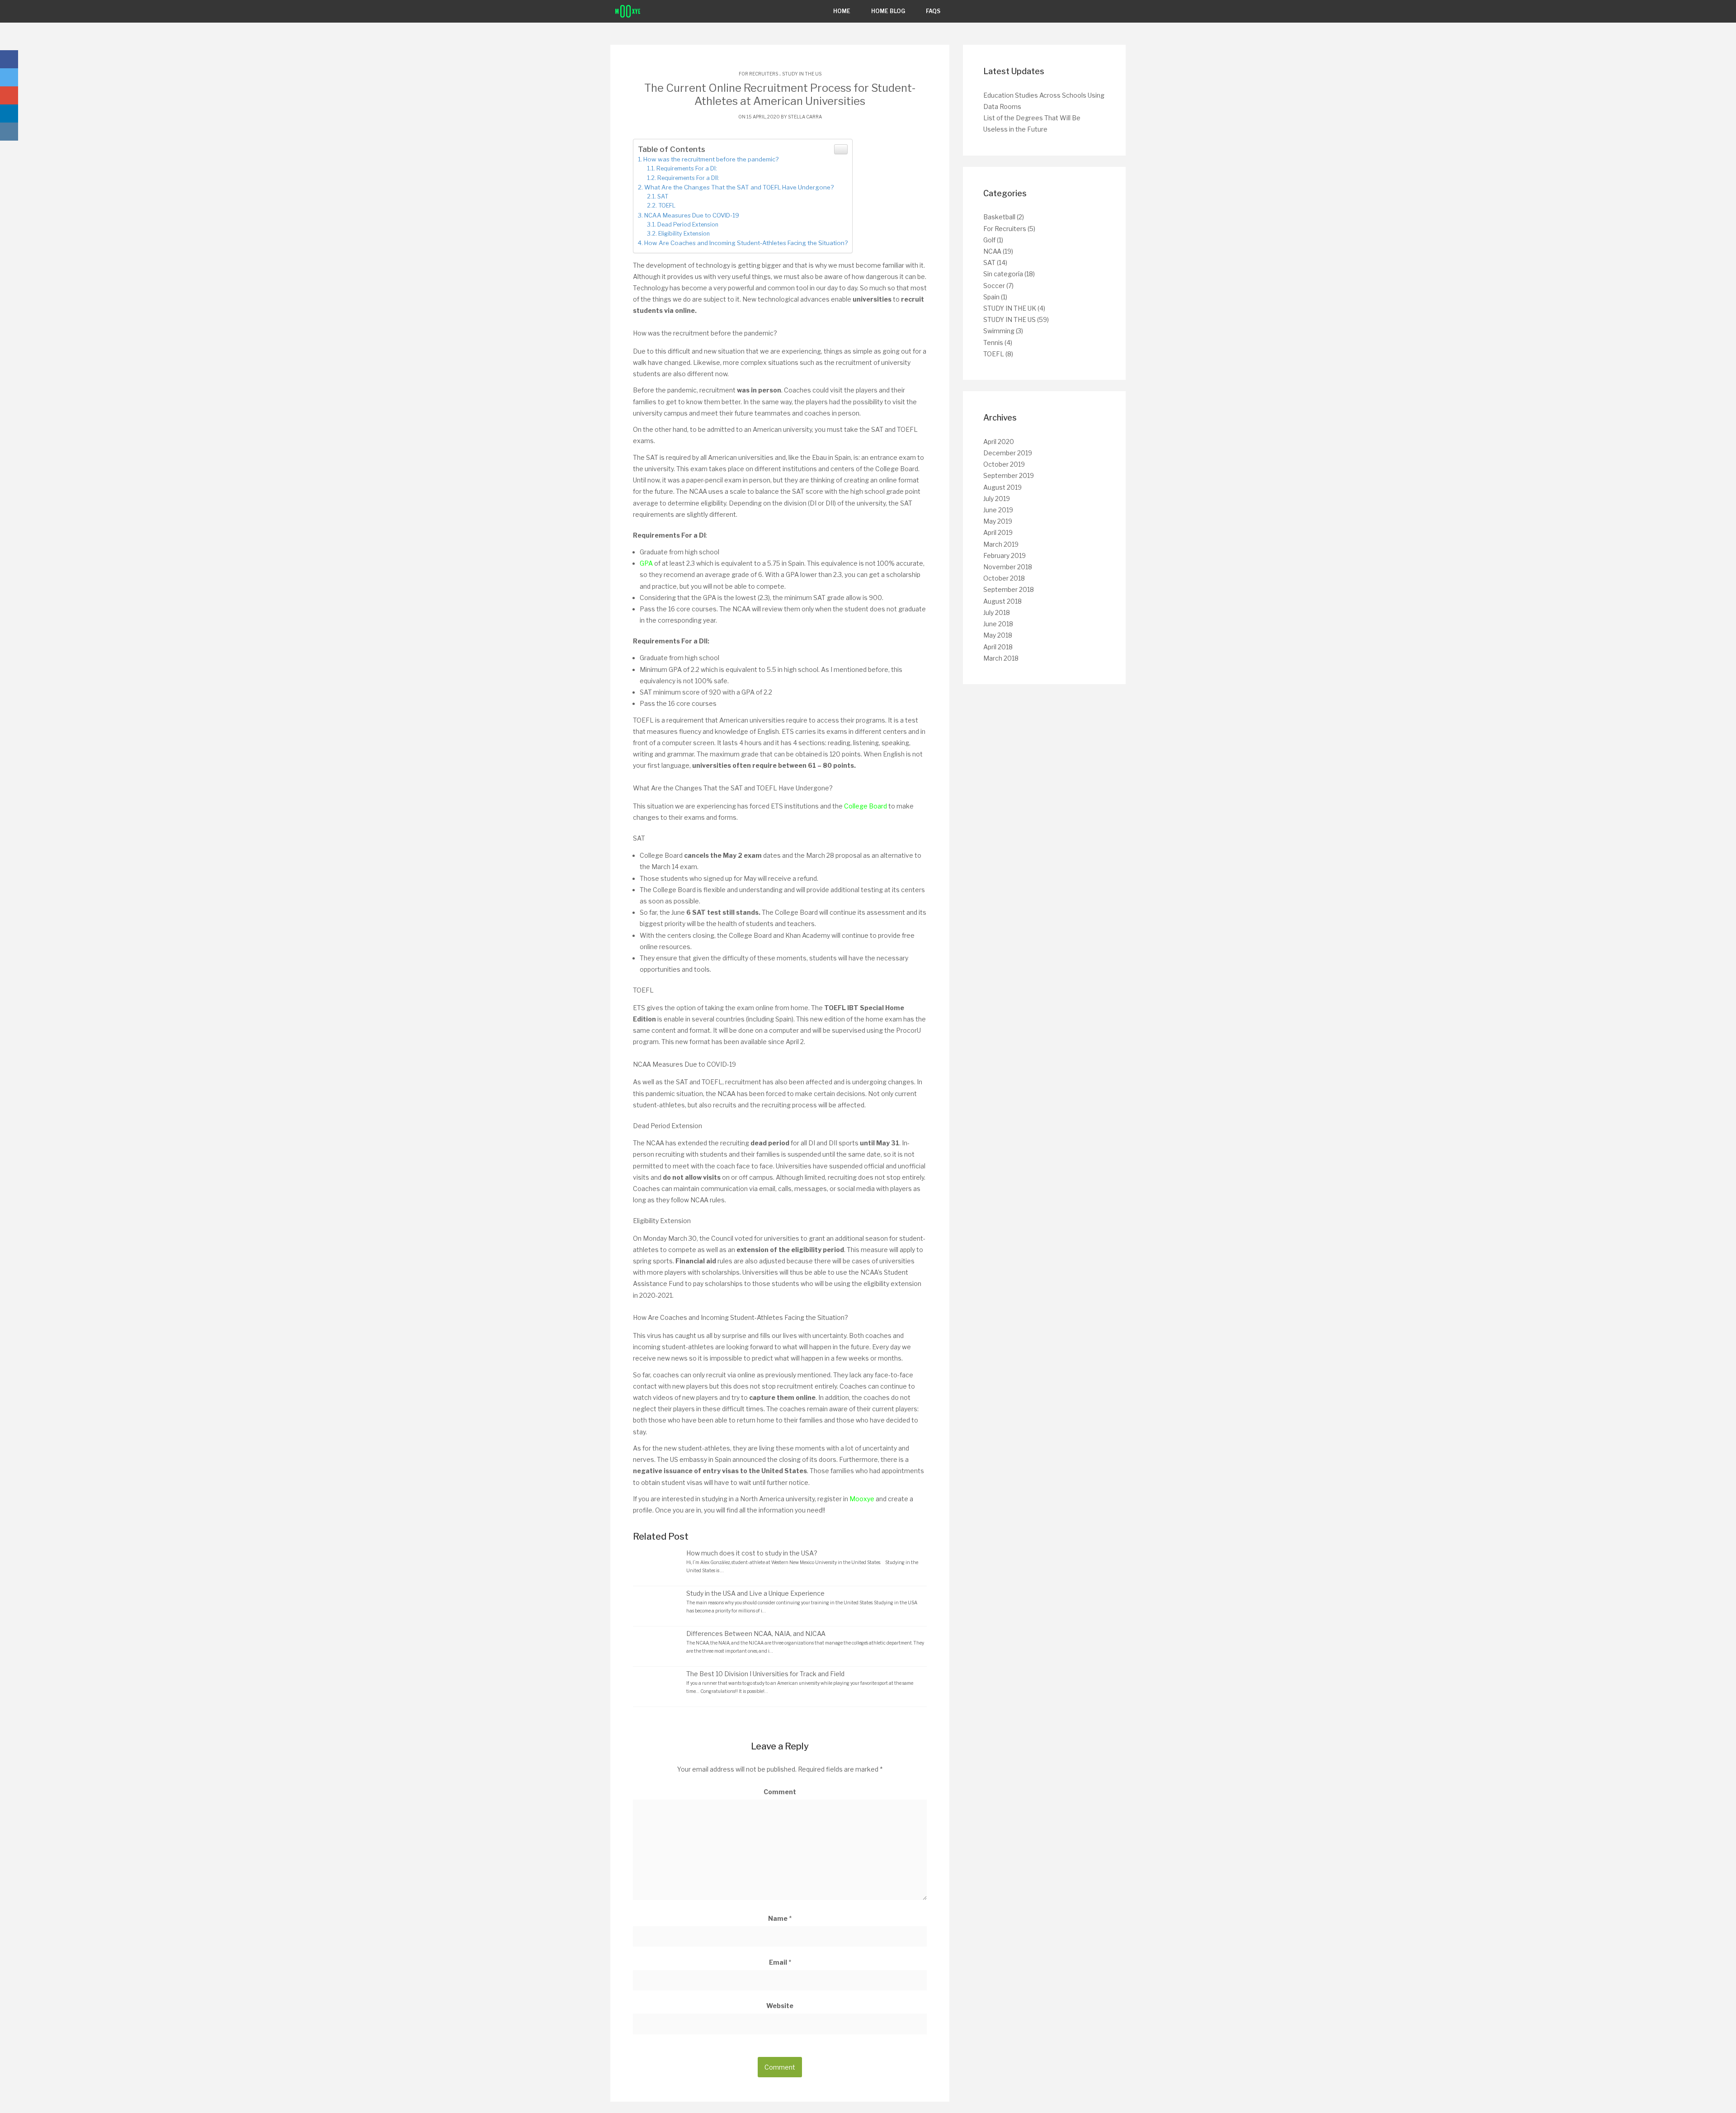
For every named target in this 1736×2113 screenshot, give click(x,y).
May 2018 (998, 635)
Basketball (999, 217)
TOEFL (667, 206)
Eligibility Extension (684, 234)
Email (780, 1962)
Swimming (999, 331)
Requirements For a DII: (688, 178)
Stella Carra (805, 117)
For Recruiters (758, 74)
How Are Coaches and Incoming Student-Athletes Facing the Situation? (746, 243)
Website (780, 2006)
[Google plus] (9, 95)
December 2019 (1008, 453)
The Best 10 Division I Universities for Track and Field (765, 1674)
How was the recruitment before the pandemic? (711, 159)
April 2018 (998, 647)
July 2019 (997, 499)
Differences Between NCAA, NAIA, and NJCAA (756, 1633)
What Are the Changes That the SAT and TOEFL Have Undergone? (739, 187)
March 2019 (1001, 544)
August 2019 (1002, 487)
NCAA (992, 251)
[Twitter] (9, 77)
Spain (991, 297)
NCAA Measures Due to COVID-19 (692, 215)
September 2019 (1009, 475)
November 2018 (1008, 567)
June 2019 (998, 510)
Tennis (993, 343)
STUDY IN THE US (802, 74)
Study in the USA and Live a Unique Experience (755, 1593)
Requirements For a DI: (687, 168)
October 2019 (1004, 464)
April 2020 (999, 442)
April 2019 (998, 532)
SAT (663, 196)
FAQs (933, 11)
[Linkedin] (9, 113)
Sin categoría (1003, 274)
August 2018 (1002, 601)
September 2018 (1009, 589)
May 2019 (998, 521)
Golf (989, 240)
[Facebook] (9, 59)
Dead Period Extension (688, 225)
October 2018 (1004, 578)
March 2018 (1001, 658)
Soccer (994, 286)
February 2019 (1005, 555)
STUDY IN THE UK (1010, 308)
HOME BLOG (888, 11)
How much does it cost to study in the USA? (752, 1553)
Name (780, 1918)
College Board (866, 806)
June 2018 (998, 624)
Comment (780, 1792)
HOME (842, 11)
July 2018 (997, 612)
